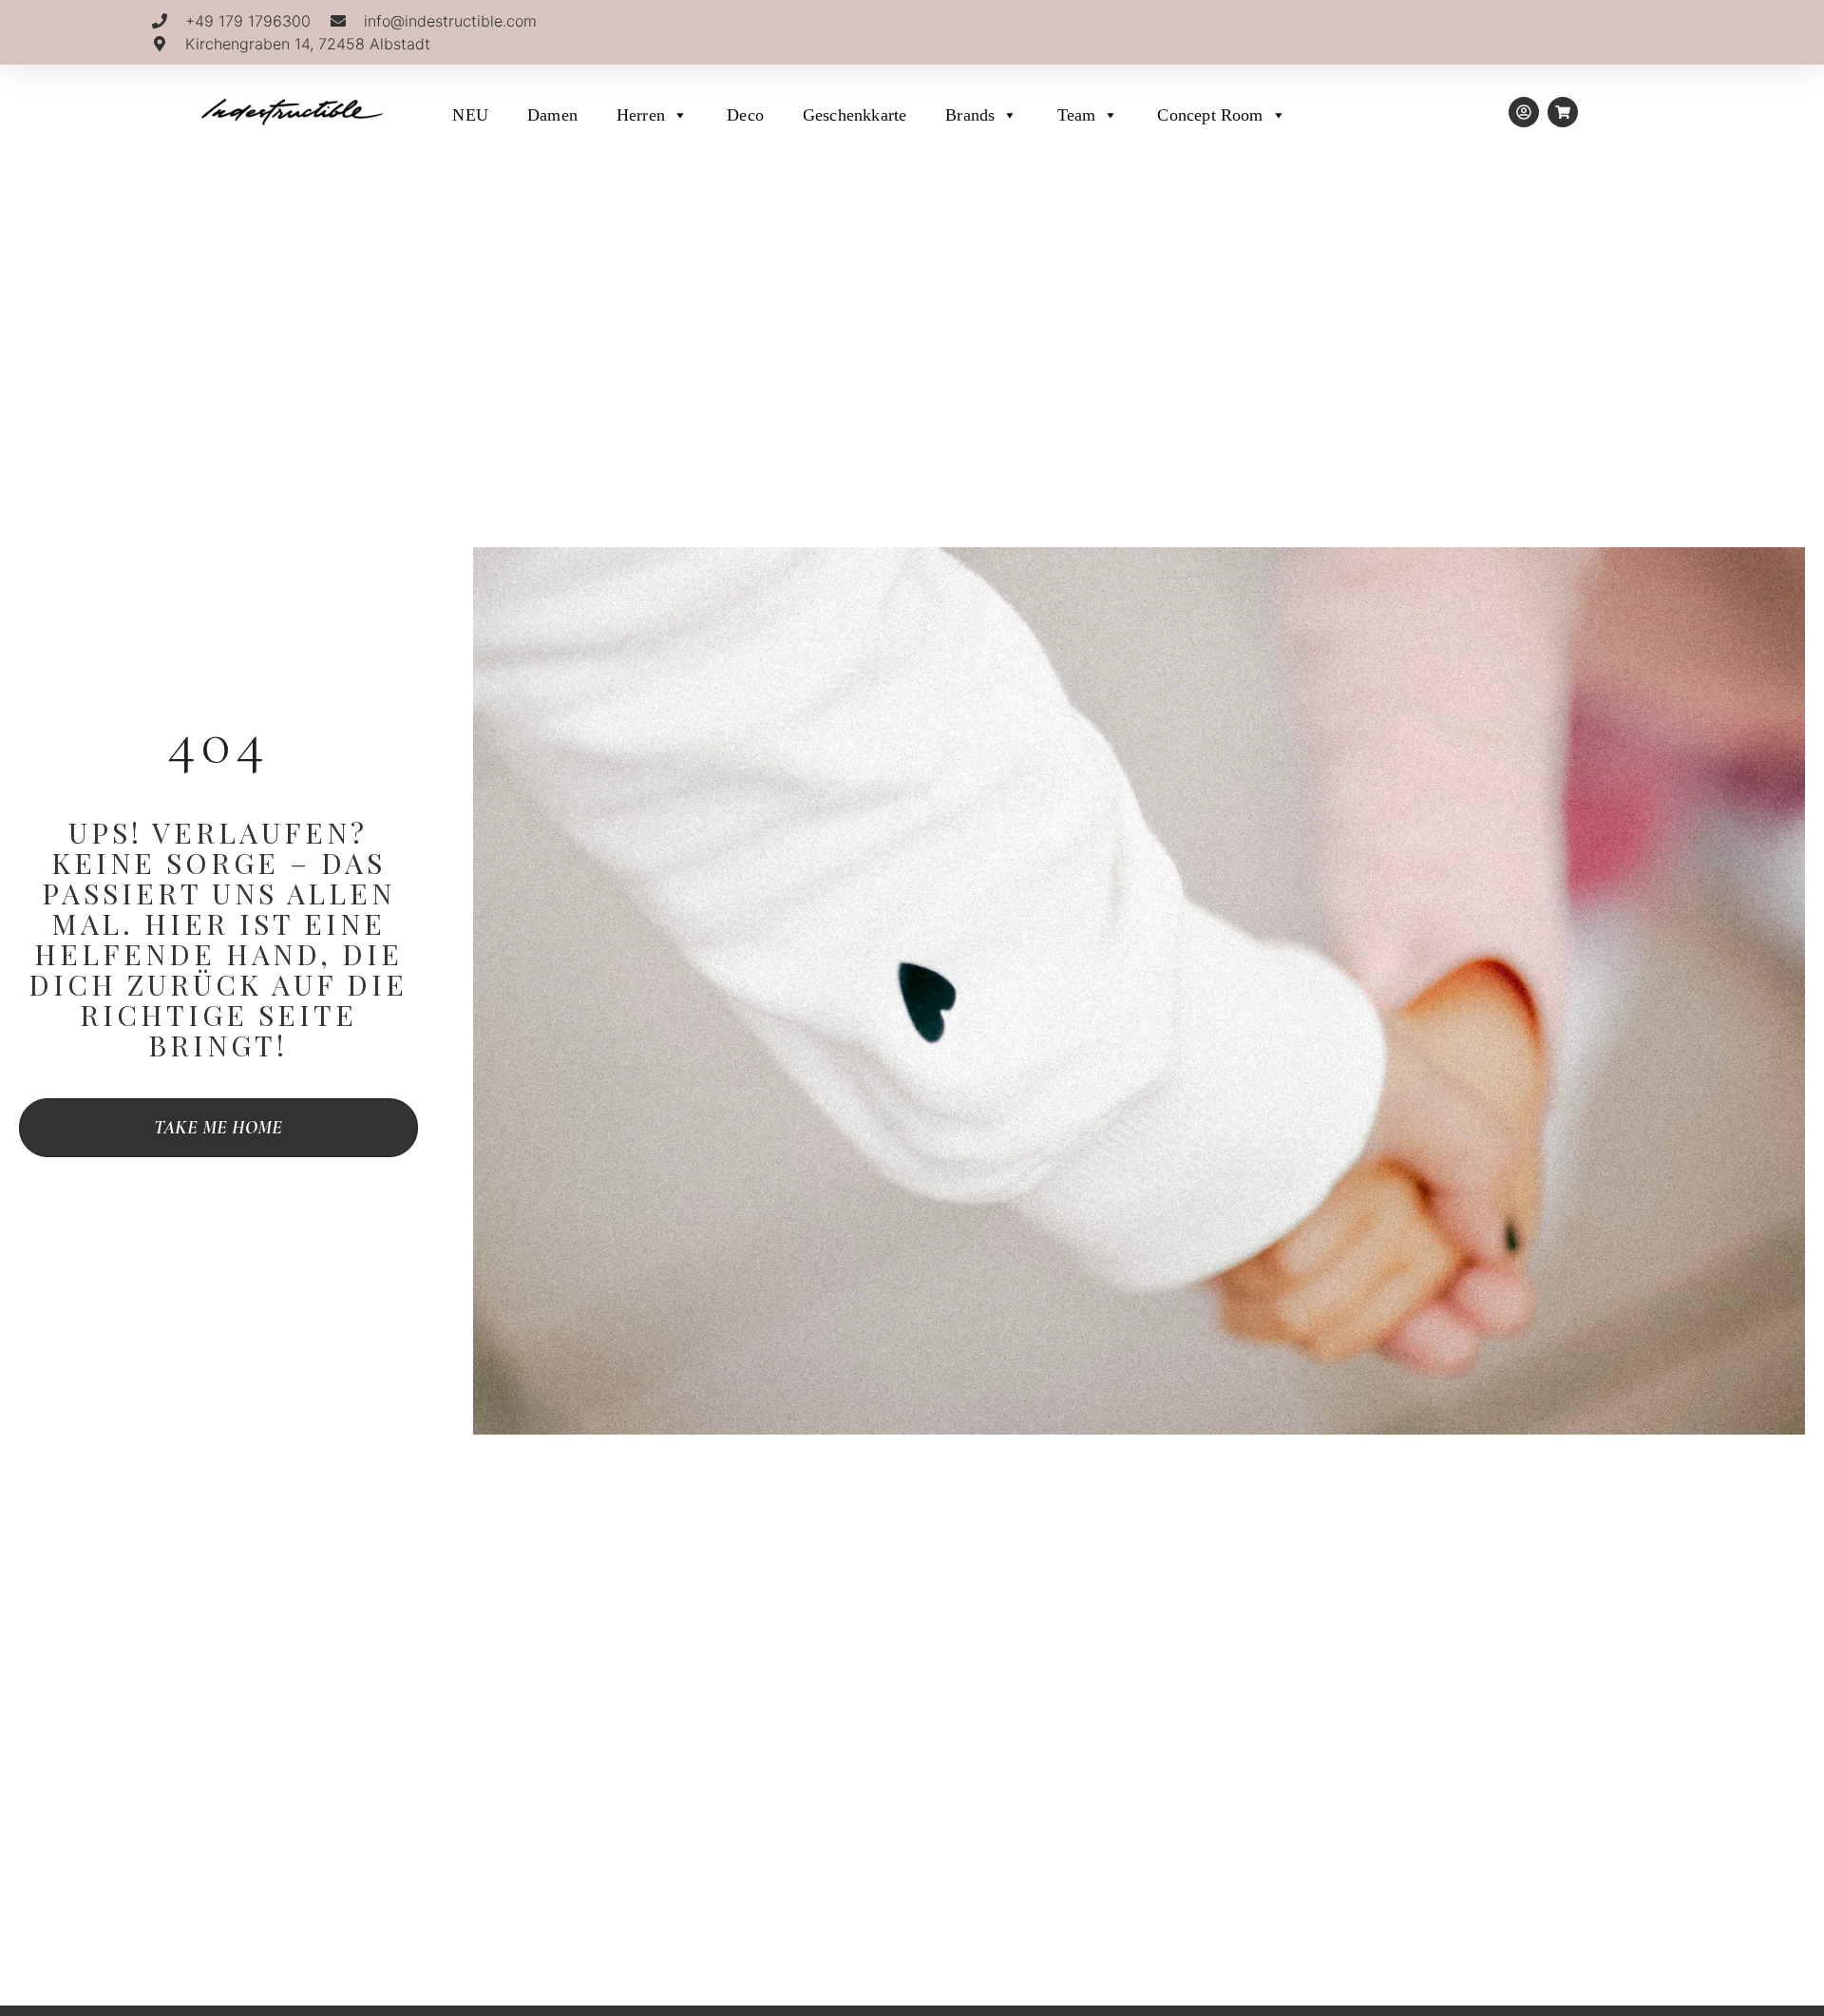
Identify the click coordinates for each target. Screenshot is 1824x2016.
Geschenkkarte (855, 115)
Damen (552, 115)
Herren (641, 115)
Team (1077, 115)
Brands (970, 115)
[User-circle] (1524, 112)
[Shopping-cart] (1563, 112)
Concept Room (1210, 115)
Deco (745, 115)
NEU (470, 115)
